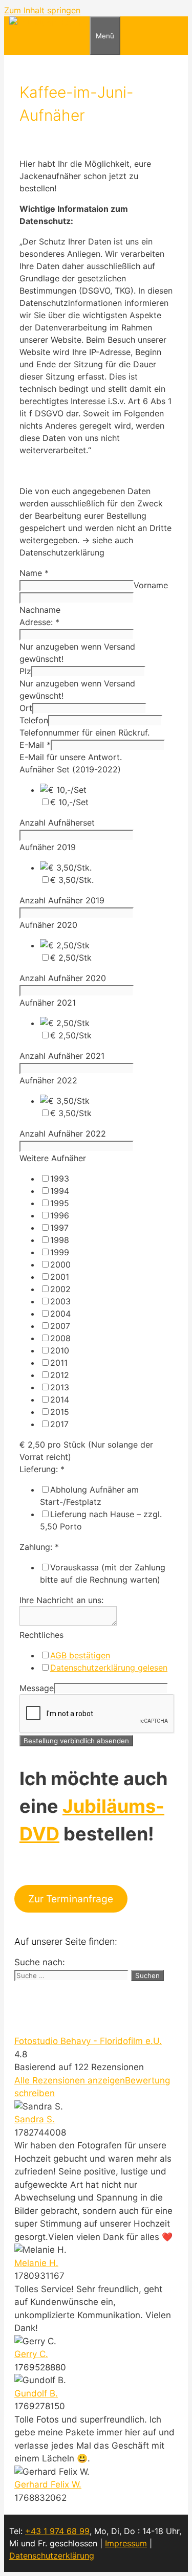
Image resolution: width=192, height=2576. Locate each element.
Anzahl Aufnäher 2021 (62, 1056)
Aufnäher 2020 (48, 925)
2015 (60, 1412)
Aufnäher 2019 (48, 847)
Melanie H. (36, 2263)
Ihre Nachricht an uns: (61, 1600)
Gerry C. (31, 2354)
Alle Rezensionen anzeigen (70, 2080)
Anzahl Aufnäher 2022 (63, 1134)
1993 (60, 1179)
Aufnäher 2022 (48, 1080)
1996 (60, 1215)
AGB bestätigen (80, 1655)
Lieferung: (42, 1469)
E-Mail (35, 745)
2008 (60, 1338)
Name (34, 573)
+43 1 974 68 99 (57, 2531)
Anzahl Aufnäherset (57, 823)
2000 (60, 1264)
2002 (60, 1289)
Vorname (151, 585)
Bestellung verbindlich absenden (76, 1741)
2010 (60, 1350)
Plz (25, 671)
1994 (60, 1191)
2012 (60, 1375)
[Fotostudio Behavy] (49, 23)
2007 (60, 1326)
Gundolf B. (36, 2393)
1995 (60, 1203)
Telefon (34, 720)
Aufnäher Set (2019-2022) (70, 769)
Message (37, 1688)
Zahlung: (39, 1547)
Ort (26, 708)
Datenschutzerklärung (52, 2556)
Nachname (40, 610)
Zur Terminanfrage (71, 1899)
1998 (60, 1240)
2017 (59, 1424)
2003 (60, 1301)
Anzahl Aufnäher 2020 (63, 978)
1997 (59, 1228)
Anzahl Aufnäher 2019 (62, 900)
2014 (60, 1400)
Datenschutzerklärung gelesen (109, 1668)
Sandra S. (35, 2119)
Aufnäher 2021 (48, 1003)
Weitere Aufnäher (53, 1158)
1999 (60, 1252)
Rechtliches (41, 1635)
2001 (60, 1277)
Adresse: (39, 622)
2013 (60, 1387)
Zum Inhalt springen (42, 10)
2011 (59, 1363)
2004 (60, 1314)
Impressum (126, 2543)
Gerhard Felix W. (48, 2484)
